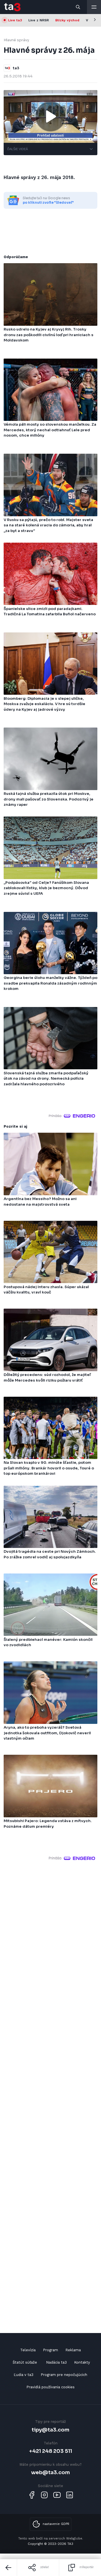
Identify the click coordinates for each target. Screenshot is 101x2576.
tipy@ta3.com (50, 2430)
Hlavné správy (16, 40)
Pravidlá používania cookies (50, 2387)
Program (50, 2350)
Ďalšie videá (18, 149)
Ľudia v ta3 (24, 2375)
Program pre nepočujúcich (64, 2375)
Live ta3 (15, 20)
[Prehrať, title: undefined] (50, 116)
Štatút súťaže (25, 2362)
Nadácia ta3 (56, 2362)
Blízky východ (67, 20)
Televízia (28, 2350)
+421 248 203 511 (51, 2451)
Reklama (73, 2350)
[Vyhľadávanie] (78, 7)
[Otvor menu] (94, 7)
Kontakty (82, 2362)
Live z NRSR (39, 20)
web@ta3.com (50, 2472)
